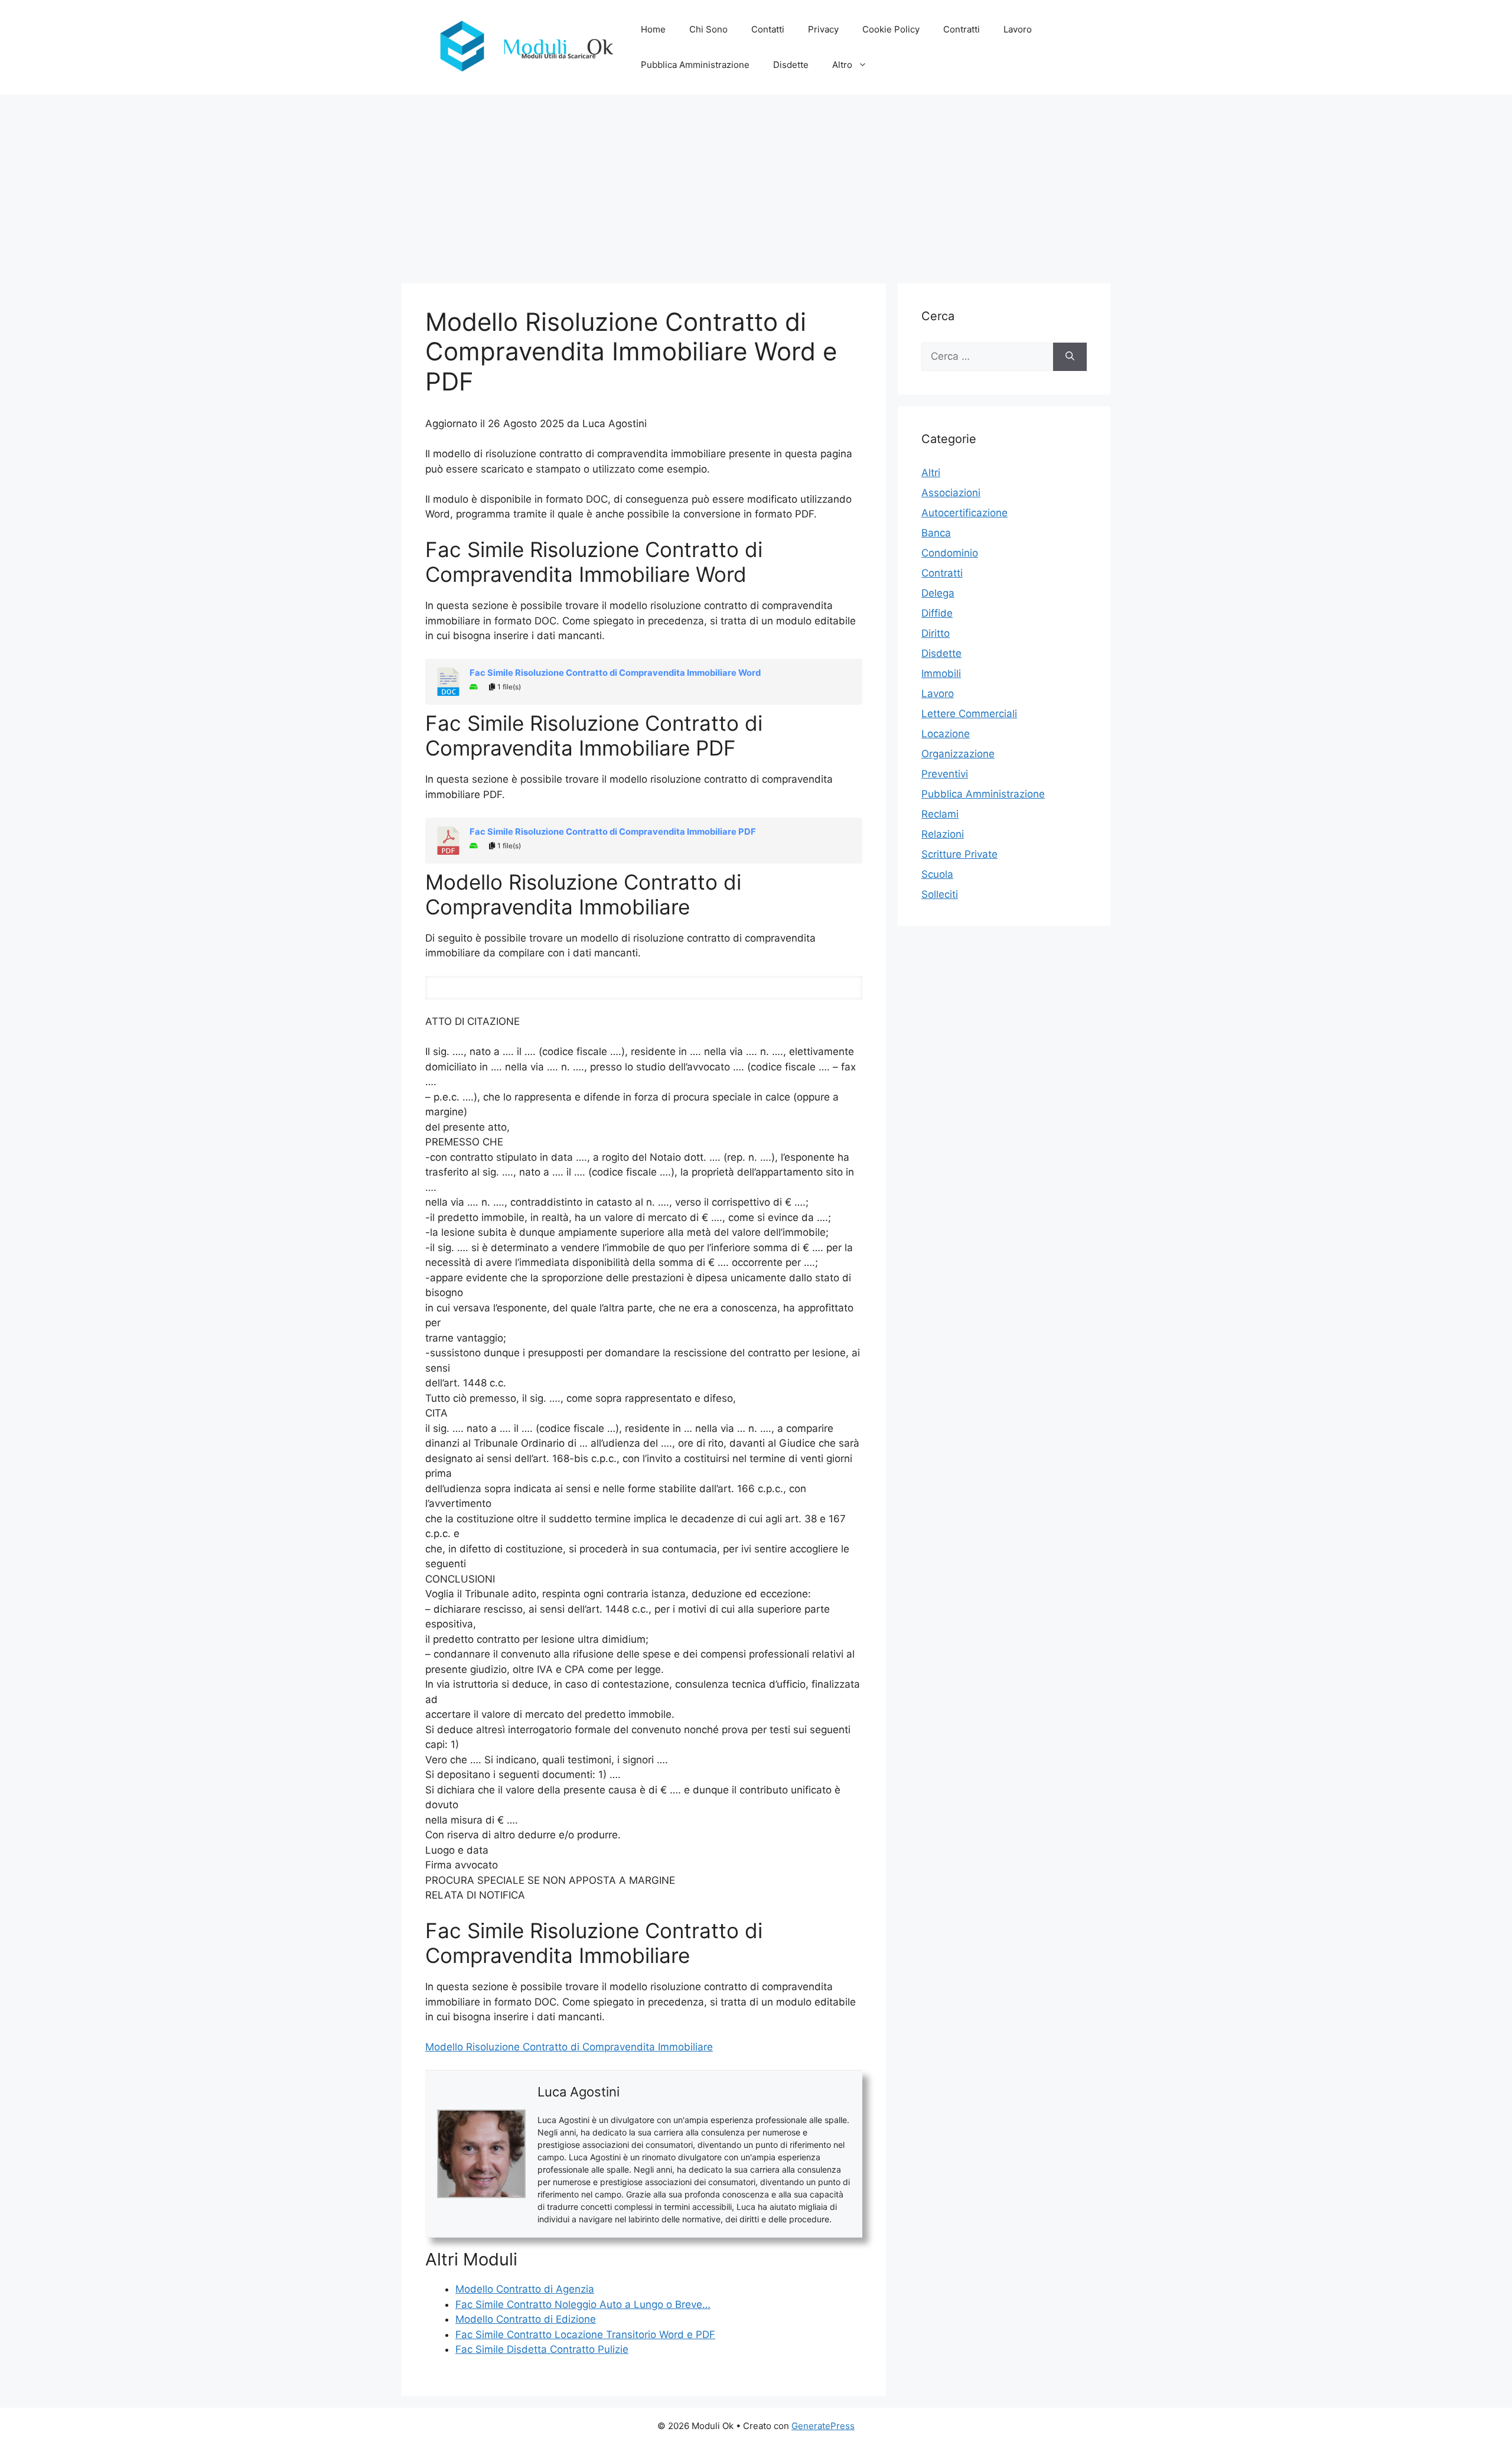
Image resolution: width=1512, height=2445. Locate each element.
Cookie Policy (891, 29)
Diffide (937, 613)
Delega (938, 593)
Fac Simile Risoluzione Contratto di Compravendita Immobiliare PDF (613, 832)
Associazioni (951, 493)
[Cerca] (1070, 357)
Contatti (768, 29)
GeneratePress (823, 2426)
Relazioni (943, 834)
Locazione (946, 734)
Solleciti (940, 894)
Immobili (941, 673)
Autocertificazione (964, 513)
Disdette (791, 65)
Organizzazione (958, 754)
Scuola (937, 874)
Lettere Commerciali (969, 714)
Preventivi (945, 774)
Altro (842, 65)
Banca (936, 533)
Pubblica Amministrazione (695, 65)
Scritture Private (959, 854)
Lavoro (1018, 29)
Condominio (950, 553)
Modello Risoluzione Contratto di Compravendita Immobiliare (569, 2047)
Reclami (940, 814)
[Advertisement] (756, 183)
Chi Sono (708, 29)
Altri (931, 473)
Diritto (936, 633)
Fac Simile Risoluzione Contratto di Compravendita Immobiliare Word (615, 673)
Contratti (962, 29)
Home (653, 29)
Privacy (823, 29)
